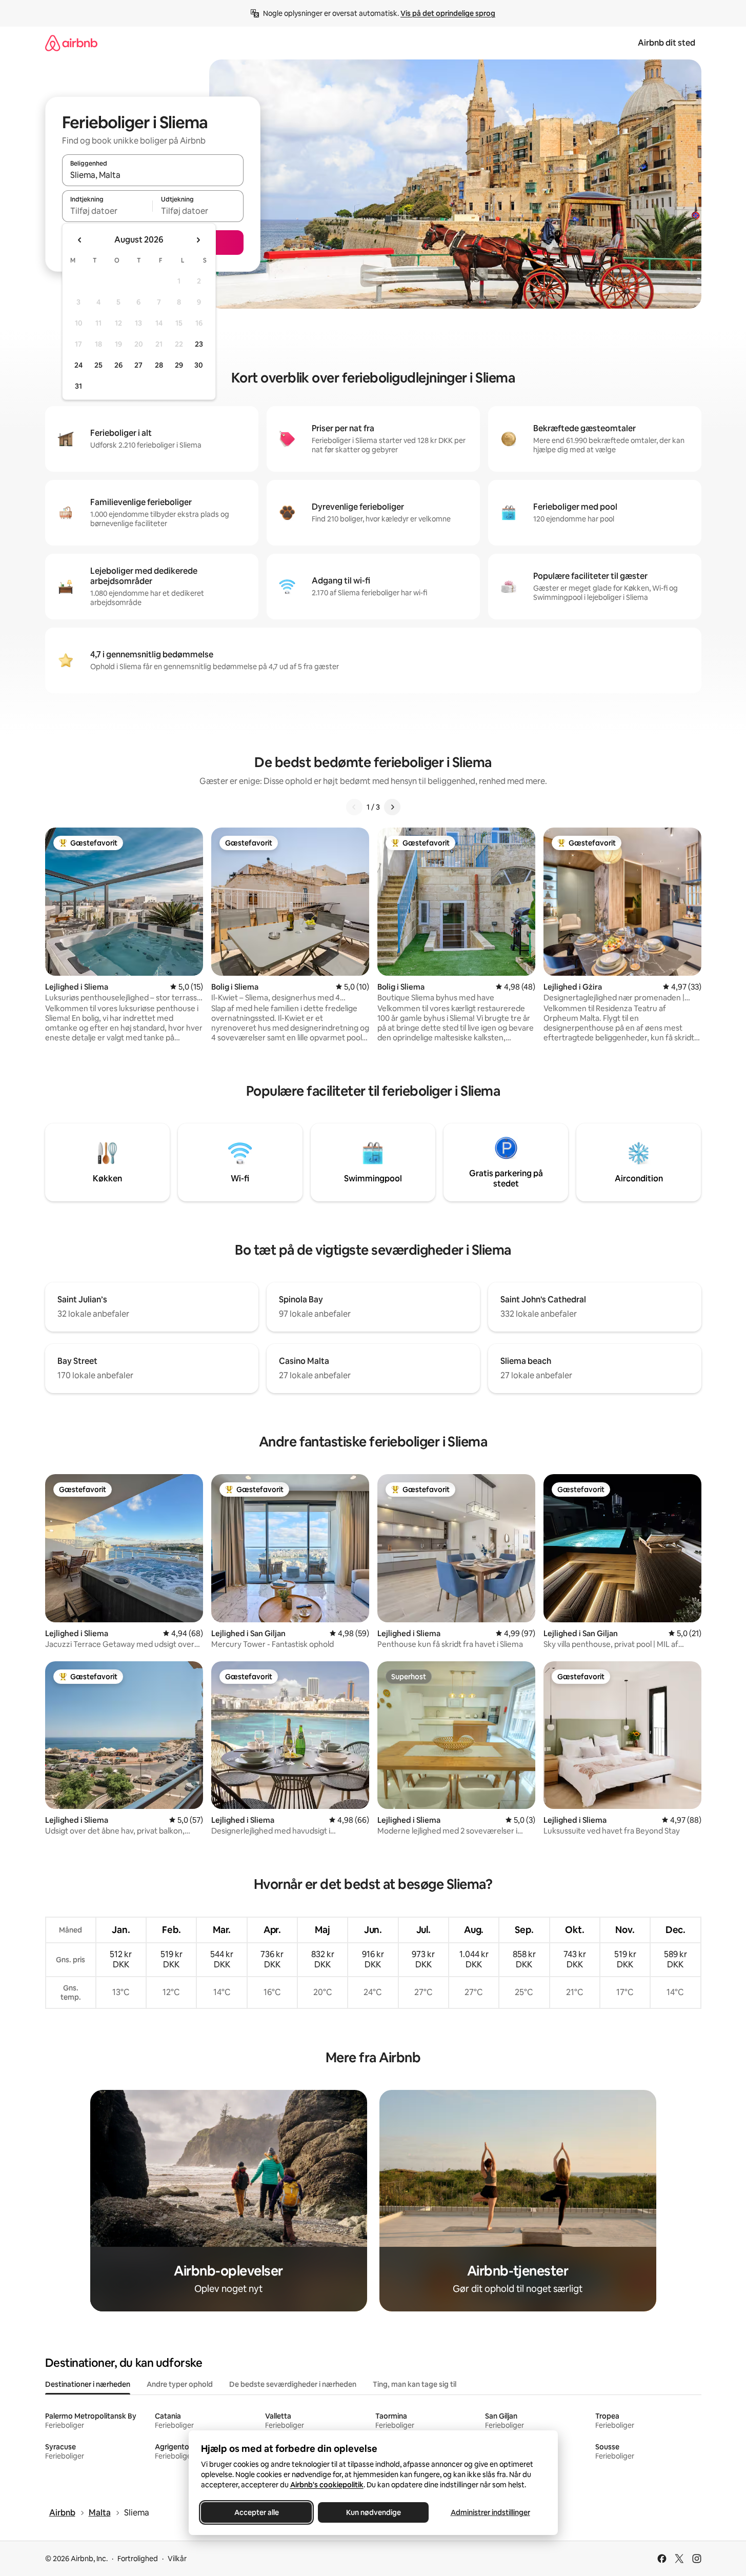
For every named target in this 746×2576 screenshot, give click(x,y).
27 (138, 365)
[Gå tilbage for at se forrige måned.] (80, 240)
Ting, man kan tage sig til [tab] (415, 2384)
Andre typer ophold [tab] (180, 2384)
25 (98, 365)
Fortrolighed (138, 2559)
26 (118, 365)
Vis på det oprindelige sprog (448, 13)
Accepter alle (256, 2512)
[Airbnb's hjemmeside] (71, 43)
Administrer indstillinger (490, 2512)
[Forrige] (354, 807)
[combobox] (153, 175)
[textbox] (107, 211)
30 (199, 365)
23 (199, 344)
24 (78, 365)
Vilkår (177, 2559)
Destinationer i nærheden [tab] (88, 2384)
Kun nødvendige (373, 2512)
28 (159, 365)
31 (78, 386)
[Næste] (392, 807)
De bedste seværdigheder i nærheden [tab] (293, 2384)
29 (179, 365)
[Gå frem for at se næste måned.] (198, 240)
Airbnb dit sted (667, 43)
